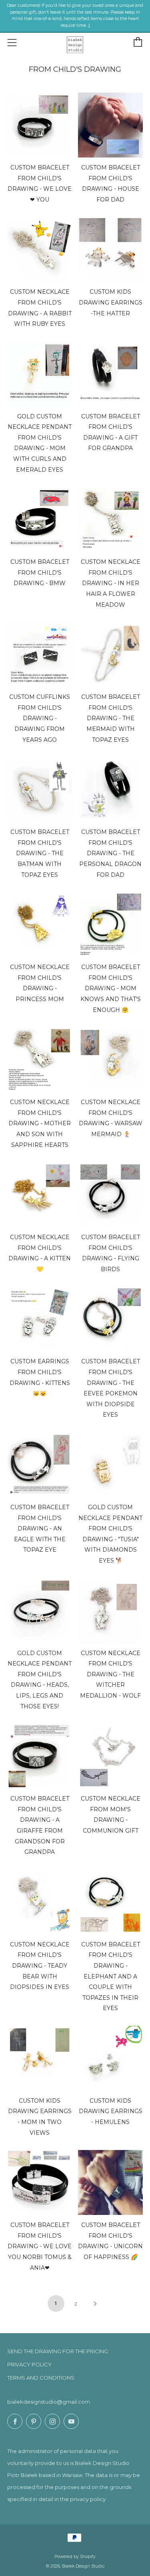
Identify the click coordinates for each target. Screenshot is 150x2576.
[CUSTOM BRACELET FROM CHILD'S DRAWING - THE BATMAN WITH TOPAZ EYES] (40, 789)
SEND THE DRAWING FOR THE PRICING (58, 2351)
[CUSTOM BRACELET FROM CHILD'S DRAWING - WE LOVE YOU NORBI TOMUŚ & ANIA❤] (40, 2182)
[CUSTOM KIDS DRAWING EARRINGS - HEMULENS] (110, 2058)
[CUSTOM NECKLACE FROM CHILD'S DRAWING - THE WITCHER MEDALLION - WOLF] (110, 1611)
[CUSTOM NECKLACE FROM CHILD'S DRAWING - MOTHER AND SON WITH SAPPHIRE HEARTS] (40, 1060)
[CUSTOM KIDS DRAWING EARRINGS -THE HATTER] (110, 249)
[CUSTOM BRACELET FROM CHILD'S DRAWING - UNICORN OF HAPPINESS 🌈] (110, 2182)
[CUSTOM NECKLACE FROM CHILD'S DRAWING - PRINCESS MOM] (40, 925)
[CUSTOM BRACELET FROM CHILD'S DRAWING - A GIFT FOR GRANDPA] (110, 374)
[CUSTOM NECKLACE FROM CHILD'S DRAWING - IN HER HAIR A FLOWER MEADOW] (110, 519)
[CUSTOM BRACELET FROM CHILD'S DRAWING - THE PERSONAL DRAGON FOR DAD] (110, 789)
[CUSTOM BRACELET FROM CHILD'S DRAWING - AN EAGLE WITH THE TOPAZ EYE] (40, 1465)
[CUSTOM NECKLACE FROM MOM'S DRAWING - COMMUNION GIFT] (110, 1756)
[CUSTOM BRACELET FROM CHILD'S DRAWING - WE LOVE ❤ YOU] (40, 125)
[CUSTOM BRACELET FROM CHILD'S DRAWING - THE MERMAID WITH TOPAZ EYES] (110, 654)
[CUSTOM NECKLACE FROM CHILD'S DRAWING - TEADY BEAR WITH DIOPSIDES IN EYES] (40, 1902)
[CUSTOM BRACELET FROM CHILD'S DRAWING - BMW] (40, 519)
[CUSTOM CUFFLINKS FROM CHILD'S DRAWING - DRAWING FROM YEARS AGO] (40, 654)
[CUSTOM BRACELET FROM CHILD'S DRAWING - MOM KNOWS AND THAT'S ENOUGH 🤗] (110, 925)
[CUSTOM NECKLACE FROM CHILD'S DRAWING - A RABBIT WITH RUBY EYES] (40, 249)
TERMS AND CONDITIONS (41, 2378)
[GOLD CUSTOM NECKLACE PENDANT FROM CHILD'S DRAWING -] (110, 1465)
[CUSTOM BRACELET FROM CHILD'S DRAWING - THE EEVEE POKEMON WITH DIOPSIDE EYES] (110, 1319)
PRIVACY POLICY (29, 2364)
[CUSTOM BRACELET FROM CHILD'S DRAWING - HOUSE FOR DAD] (110, 125)
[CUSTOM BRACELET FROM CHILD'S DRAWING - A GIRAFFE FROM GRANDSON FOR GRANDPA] (40, 1756)
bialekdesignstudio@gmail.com (49, 2402)
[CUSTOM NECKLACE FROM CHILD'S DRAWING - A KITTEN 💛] (40, 1195)
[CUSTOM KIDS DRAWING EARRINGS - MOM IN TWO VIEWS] (40, 2058)
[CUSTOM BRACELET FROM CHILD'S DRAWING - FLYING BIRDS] (110, 1195)
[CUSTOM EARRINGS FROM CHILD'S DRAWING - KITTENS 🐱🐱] (40, 1319)
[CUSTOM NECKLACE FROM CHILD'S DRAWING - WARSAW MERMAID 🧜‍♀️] (110, 1060)
